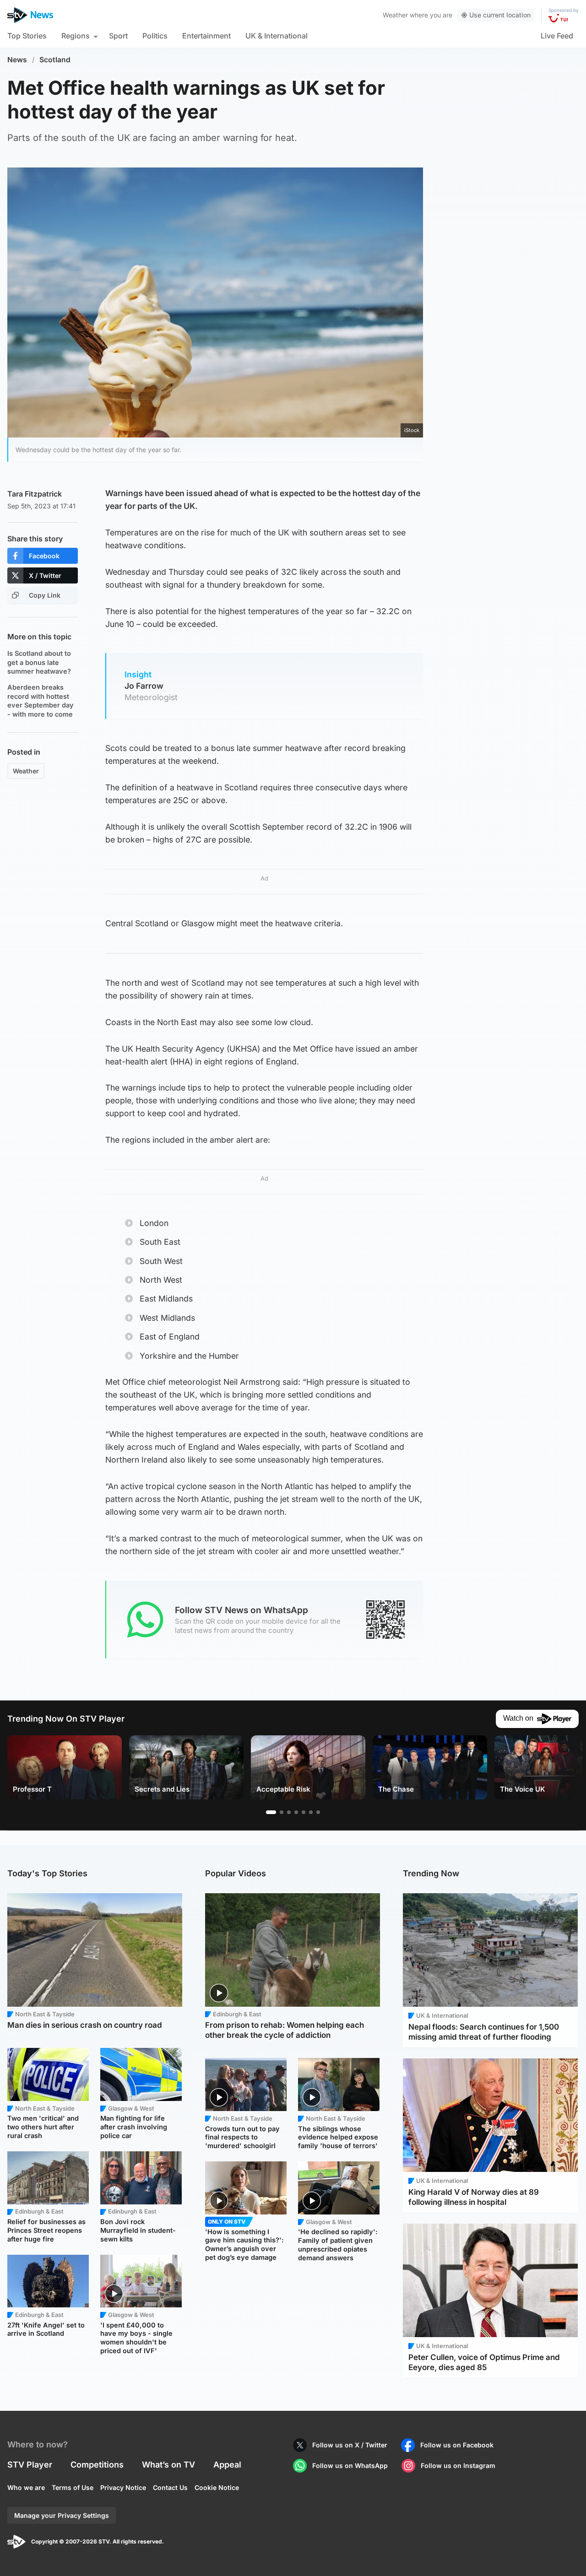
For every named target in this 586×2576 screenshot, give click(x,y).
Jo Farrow (144, 686)
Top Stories (27, 36)
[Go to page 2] (282, 1812)
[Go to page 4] (296, 1812)
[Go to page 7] (318, 1812)
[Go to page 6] (311, 1812)
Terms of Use (73, 2487)
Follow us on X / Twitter (350, 2445)
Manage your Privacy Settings (62, 2515)
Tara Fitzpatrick (35, 494)
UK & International (277, 36)
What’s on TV (168, 2465)
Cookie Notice (217, 2487)
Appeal (227, 2465)
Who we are (26, 2487)
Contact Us (170, 2487)
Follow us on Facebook (457, 2445)
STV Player (30, 2465)
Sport (118, 36)
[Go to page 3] (289, 1812)
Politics (155, 36)
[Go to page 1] (271, 1812)
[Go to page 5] (304, 1812)
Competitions (97, 2465)
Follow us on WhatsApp (350, 2465)
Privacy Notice (123, 2487)
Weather (395, 15)
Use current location (500, 15)
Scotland (55, 60)
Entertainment (206, 36)
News (17, 60)
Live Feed (557, 36)
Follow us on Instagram (458, 2465)
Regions (76, 36)
